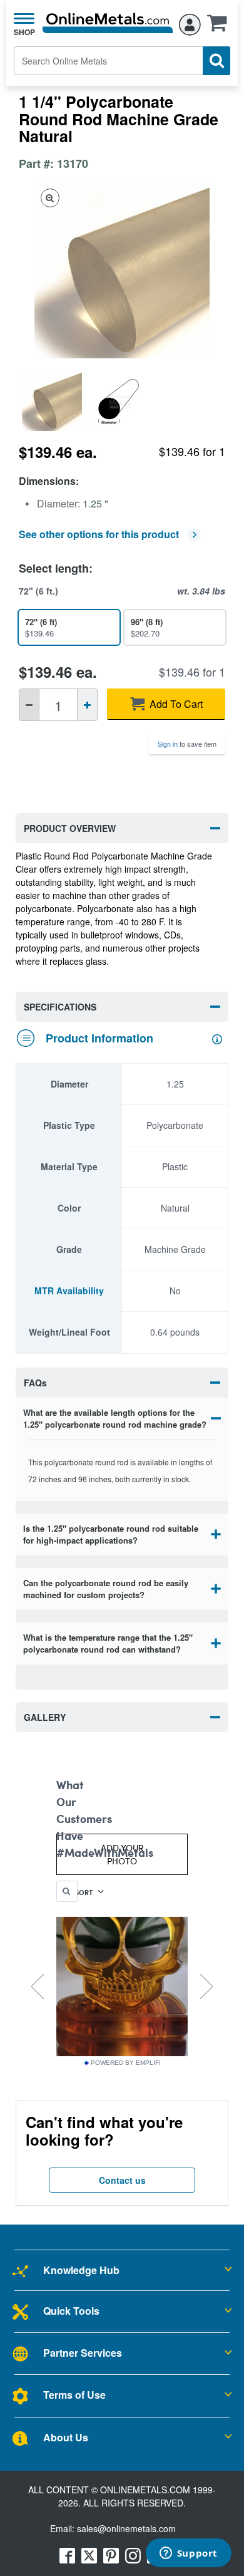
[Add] (87, 705)
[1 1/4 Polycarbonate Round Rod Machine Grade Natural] (53, 401)
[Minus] (29, 705)
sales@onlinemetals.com (126, 2528)
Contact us (122, 2180)
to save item (187, 744)
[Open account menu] (190, 23)
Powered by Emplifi (126, 2063)
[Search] (216, 61)
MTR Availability (69, 1291)
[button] (220, 27)
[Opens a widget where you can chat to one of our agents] (188, 2554)
